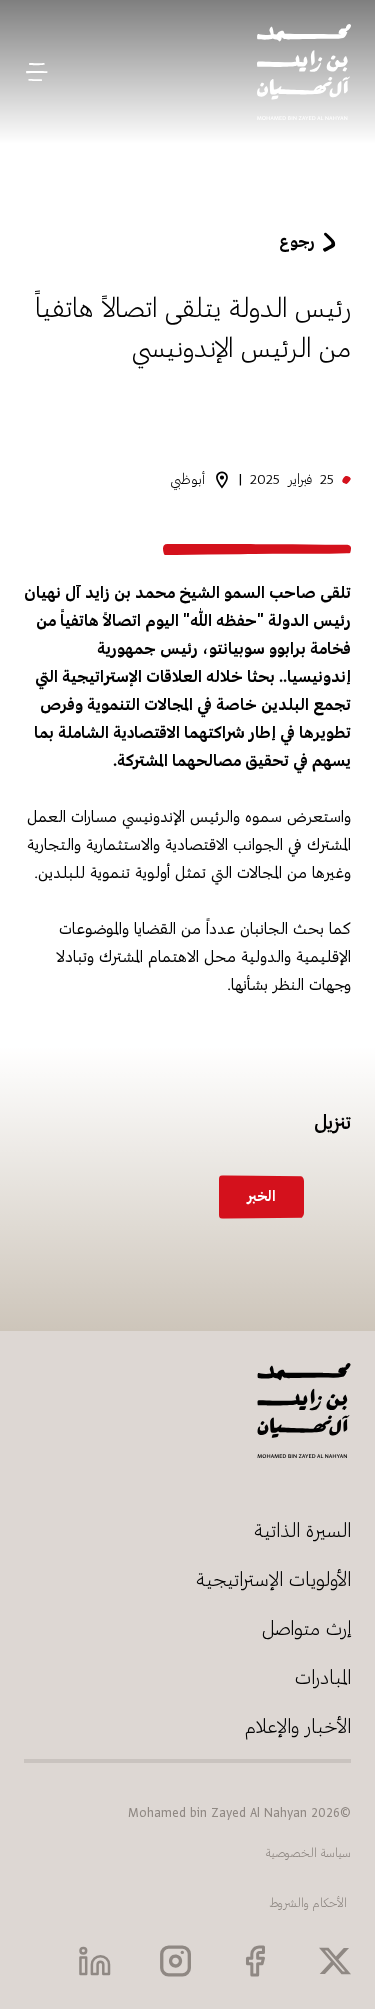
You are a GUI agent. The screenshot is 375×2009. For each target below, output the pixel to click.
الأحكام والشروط (308, 1903)
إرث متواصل (306, 1628)
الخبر (261, 1196)
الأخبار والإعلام (298, 1726)
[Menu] (36, 72)
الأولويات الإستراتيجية (273, 1579)
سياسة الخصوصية (308, 1853)
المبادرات (323, 1677)
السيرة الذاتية (302, 1530)
